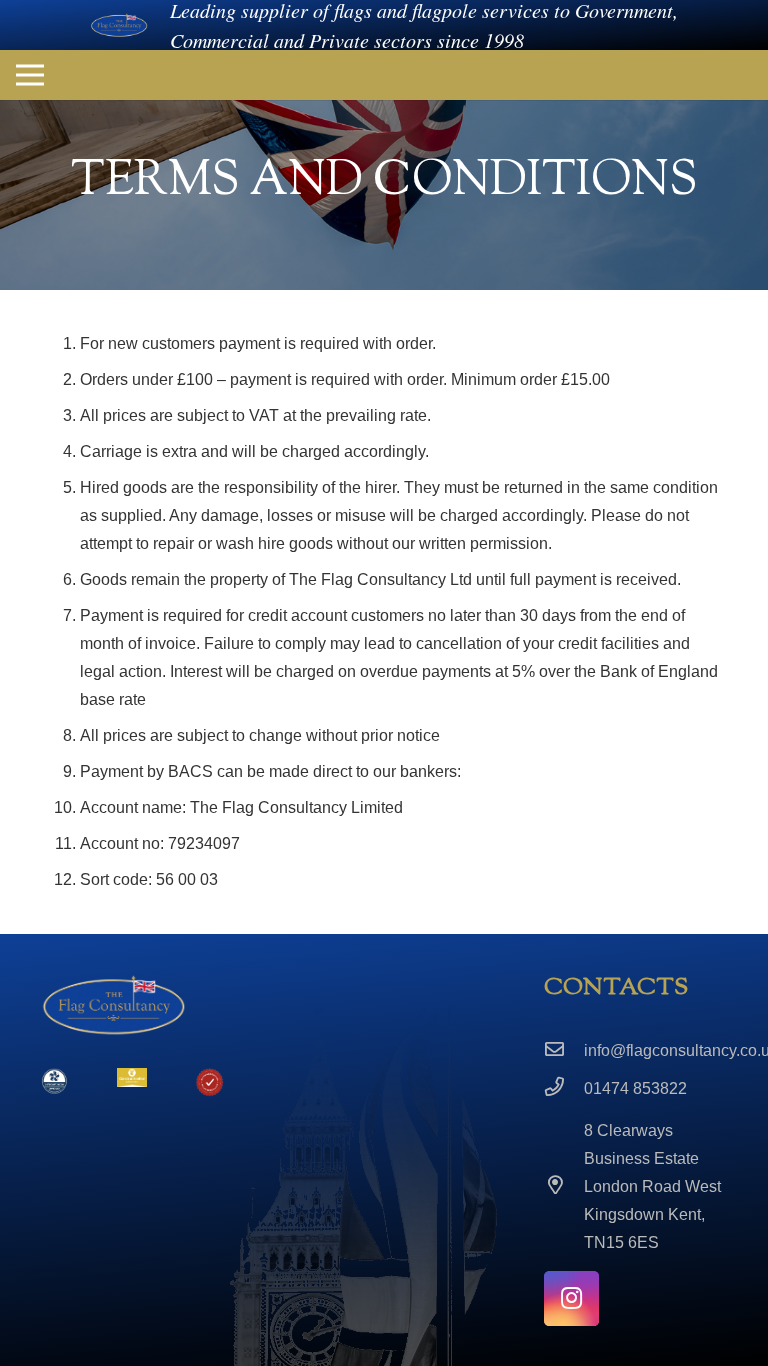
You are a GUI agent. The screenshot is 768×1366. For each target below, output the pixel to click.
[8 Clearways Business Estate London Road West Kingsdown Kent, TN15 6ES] (564, 1187)
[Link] (119, 25)
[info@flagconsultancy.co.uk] (564, 1051)
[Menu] (30, 75)
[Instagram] (571, 1298)
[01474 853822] (564, 1089)
